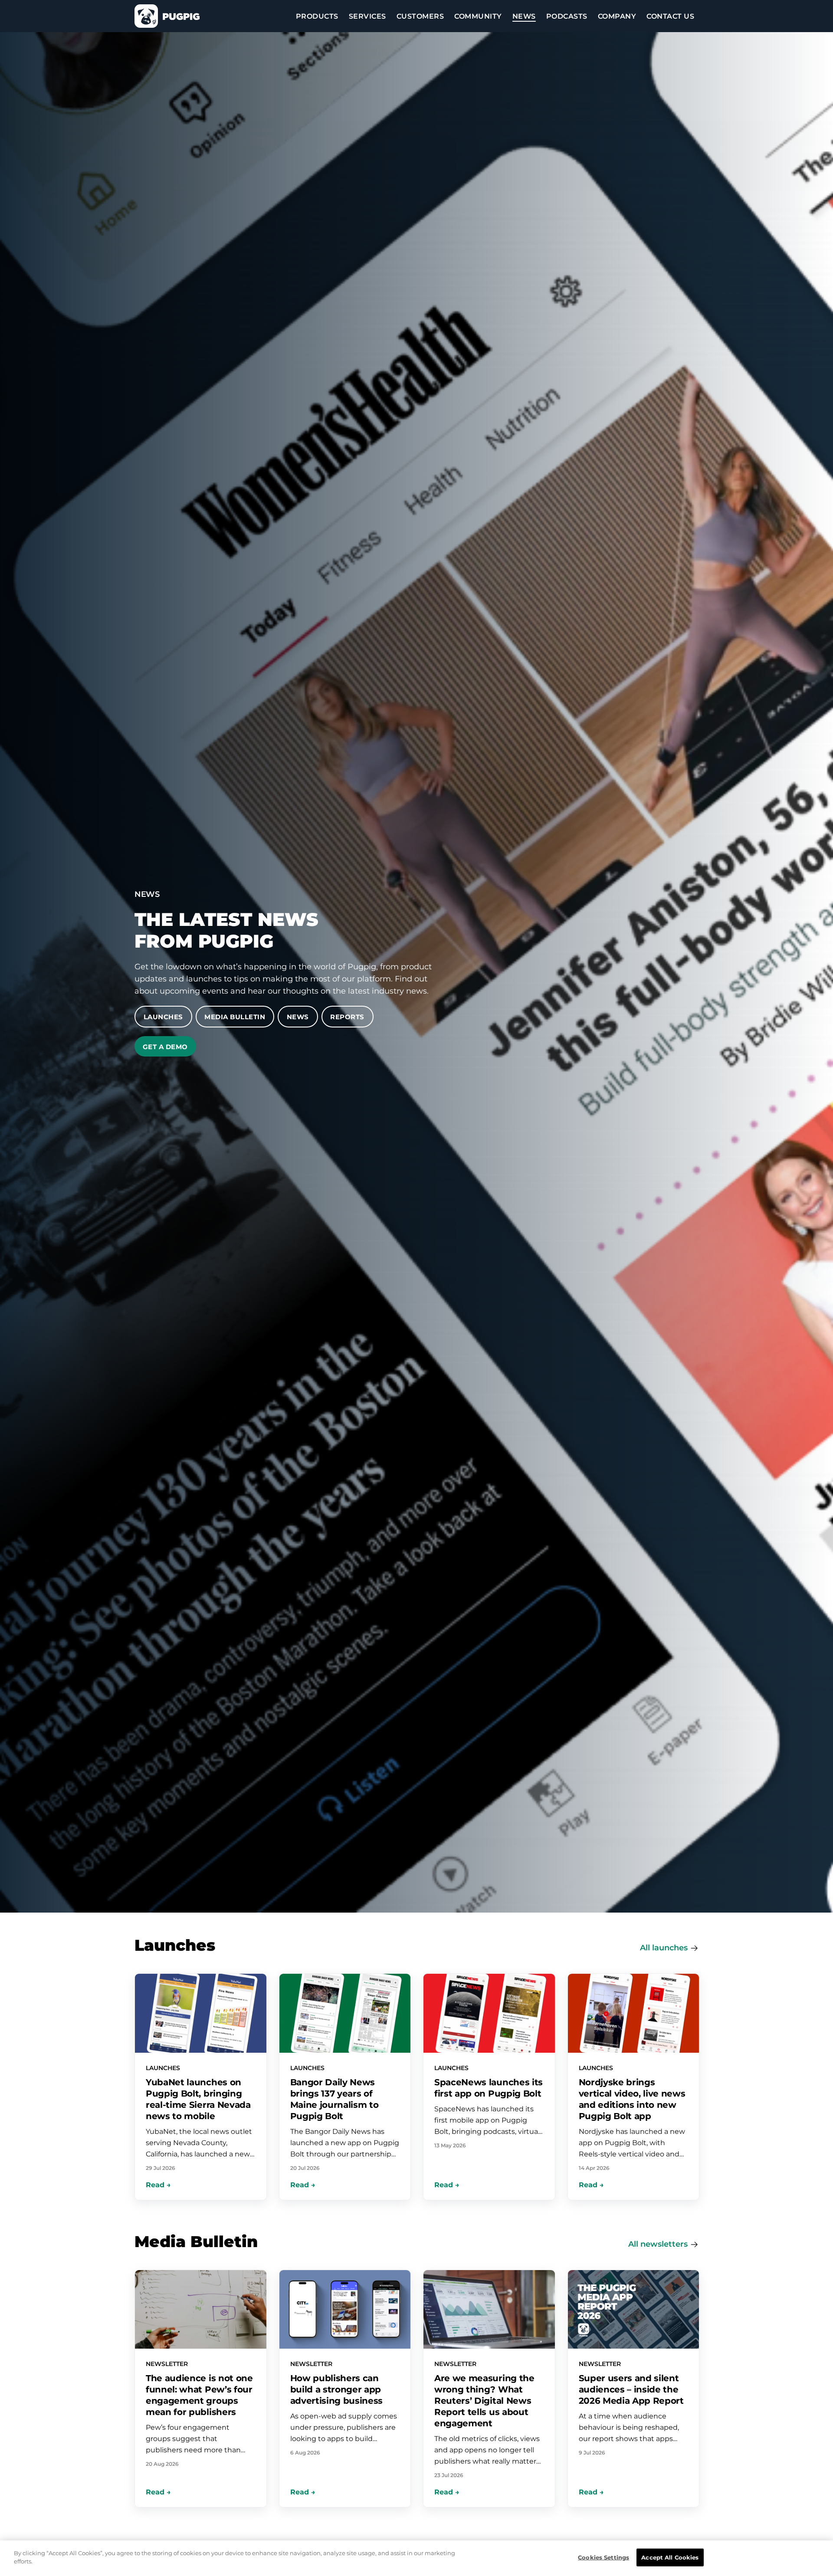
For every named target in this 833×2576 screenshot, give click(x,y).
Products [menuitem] (317, 16)
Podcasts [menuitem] (567, 16)
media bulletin (235, 1017)
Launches (163, 1017)
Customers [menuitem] (420, 16)
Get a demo (165, 1047)
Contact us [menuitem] (670, 16)
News (298, 1017)
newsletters (664, 2244)
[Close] (813, 2558)
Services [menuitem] (367, 16)
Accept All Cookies (670, 2557)
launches (670, 1948)
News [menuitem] (524, 16)
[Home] (167, 16)
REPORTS (347, 1017)
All (646, 1948)
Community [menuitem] (478, 16)
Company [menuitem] (617, 16)
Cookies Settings (603, 2557)
